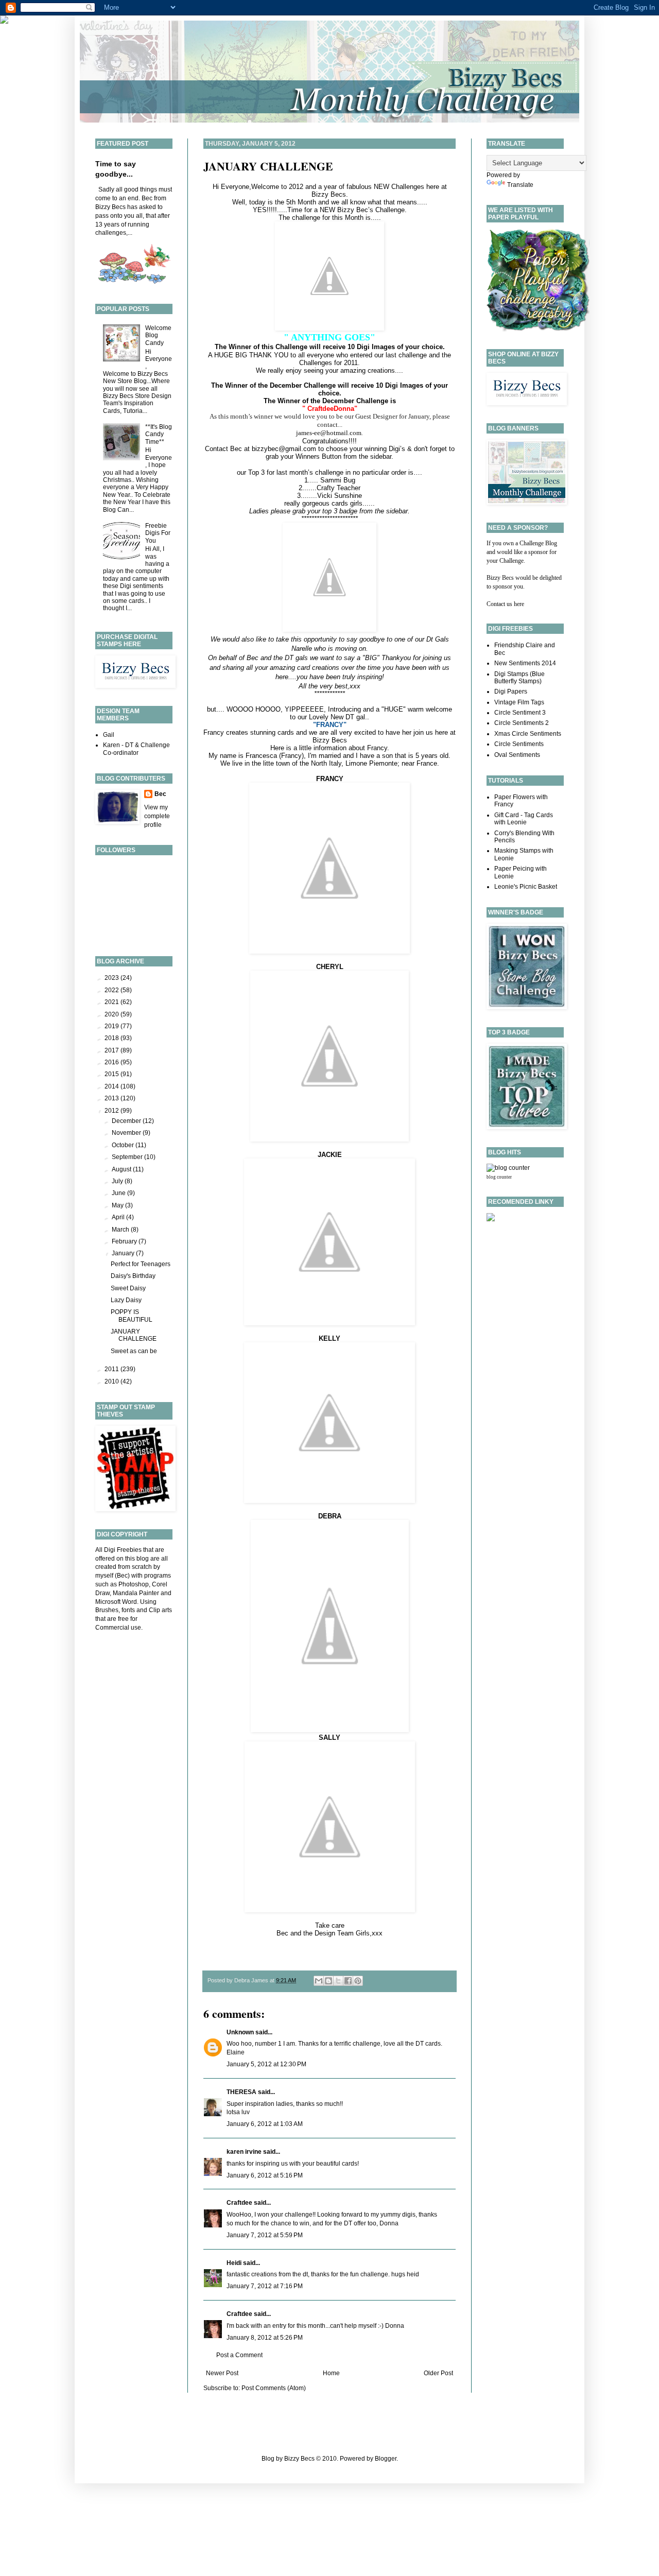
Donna (395, 2326)
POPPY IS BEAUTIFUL (132, 1316)
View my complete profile (157, 816)
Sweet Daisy (128, 1288)
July (118, 1181)
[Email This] (319, 1981)
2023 (112, 978)
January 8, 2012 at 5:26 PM (265, 2338)
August (122, 1169)
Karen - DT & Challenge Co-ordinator (136, 749)
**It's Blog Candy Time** (159, 434)
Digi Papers (511, 691)
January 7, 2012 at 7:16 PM (265, 2286)
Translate (520, 185)
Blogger (386, 2459)
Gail (109, 735)
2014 (112, 1086)
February (125, 1241)
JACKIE (330, 1155)
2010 (112, 1381)
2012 (112, 1111)
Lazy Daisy (126, 1300)
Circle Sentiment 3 (520, 713)
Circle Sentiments (519, 744)
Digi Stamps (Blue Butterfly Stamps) (519, 678)
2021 (112, 1002)
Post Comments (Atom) (274, 2388)
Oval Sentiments (517, 755)
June (119, 1193)
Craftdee (239, 2203)
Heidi (234, 2263)
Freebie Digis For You (158, 533)
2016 (112, 1062)
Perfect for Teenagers (141, 1264)
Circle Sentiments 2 (522, 723)
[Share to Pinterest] (358, 1981)
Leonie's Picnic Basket (526, 887)
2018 (112, 1038)
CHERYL (330, 967)
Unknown (240, 2032)
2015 (112, 1074)
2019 (112, 1026)
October (124, 1145)
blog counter (499, 1177)
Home (331, 2373)
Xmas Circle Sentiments (528, 734)
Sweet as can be (134, 1351)
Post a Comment (239, 2355)
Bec (160, 794)
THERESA (241, 2092)
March (121, 1230)
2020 (112, 1014)
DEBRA (330, 1516)
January (124, 1253)
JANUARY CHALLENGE (268, 166)
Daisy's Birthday (133, 1276)
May (118, 1205)
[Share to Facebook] (348, 1981)
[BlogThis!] (328, 1981)
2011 (112, 1369)
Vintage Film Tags (519, 702)
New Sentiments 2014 (525, 663)
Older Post (438, 2373)
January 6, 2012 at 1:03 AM (265, 2124)
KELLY (329, 1338)
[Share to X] (338, 1981)
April (119, 1217)
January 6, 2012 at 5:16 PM (265, 2175)
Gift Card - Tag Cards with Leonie (524, 819)
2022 (112, 990)
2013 (112, 1098)
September (128, 1157)
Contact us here (505, 604)
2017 (112, 1050)
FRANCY (330, 779)
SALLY (329, 1737)
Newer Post (222, 2373)
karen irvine (244, 2152)
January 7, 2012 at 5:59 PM (265, 2235)
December (127, 1121)
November (127, 1133)
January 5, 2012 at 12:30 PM (266, 2064)
